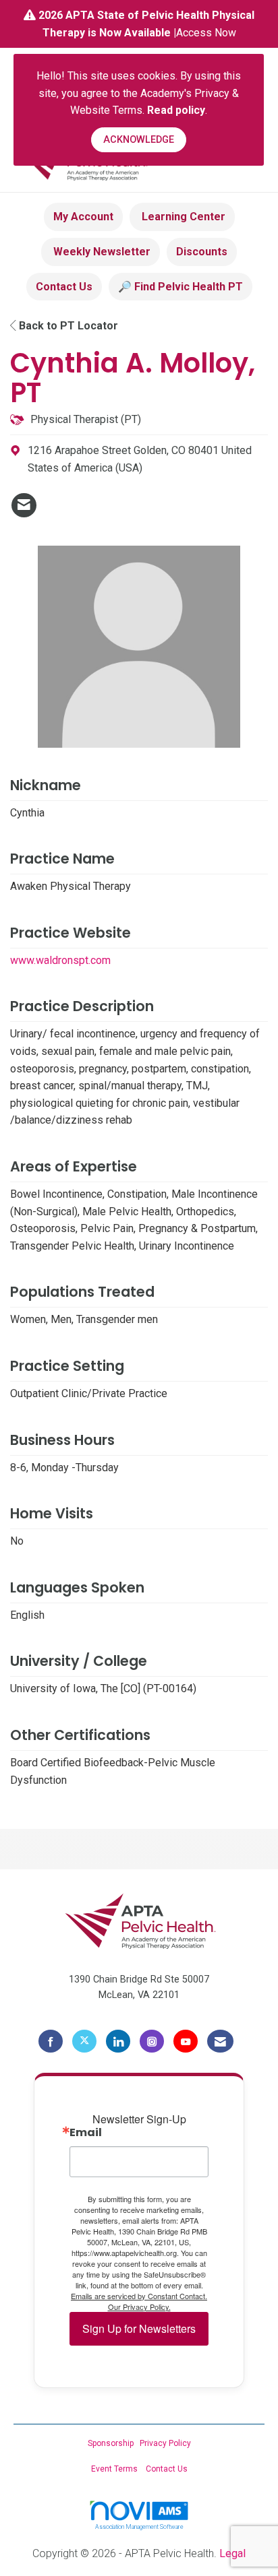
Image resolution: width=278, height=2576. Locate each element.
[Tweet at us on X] (84, 2041)
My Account (83, 217)
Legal (232, 2553)
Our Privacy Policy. (139, 2307)
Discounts (202, 252)
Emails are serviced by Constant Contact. (139, 2296)
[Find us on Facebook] (51, 2041)
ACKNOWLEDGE (139, 140)
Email (86, 2133)
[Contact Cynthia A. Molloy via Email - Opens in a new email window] (24, 505)
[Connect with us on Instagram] (152, 2041)
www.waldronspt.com (60, 960)
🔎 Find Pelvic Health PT (180, 287)
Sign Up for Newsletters (139, 2328)
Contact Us (64, 287)
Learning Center (182, 217)
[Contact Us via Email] (220, 2041)
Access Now (206, 33)
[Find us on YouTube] (186, 2041)
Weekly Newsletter (101, 252)
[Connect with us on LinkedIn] (118, 2041)
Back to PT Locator (67, 326)
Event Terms (114, 2469)
